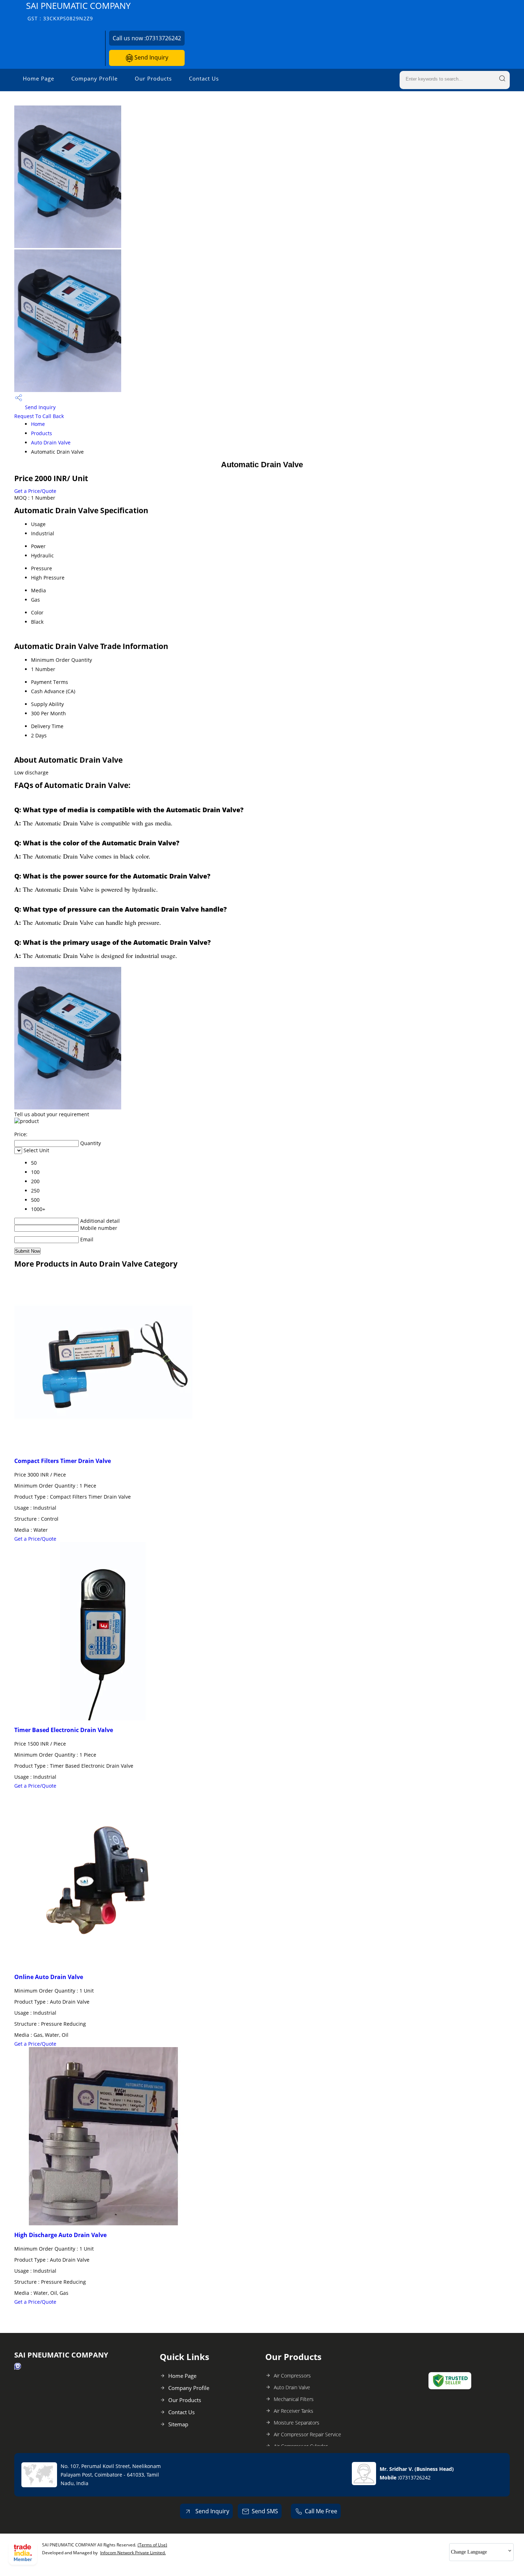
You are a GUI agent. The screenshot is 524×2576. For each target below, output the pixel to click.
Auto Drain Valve (51, 442)
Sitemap (178, 2424)
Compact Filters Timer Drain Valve (63, 1461)
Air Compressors (292, 2376)
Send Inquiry (151, 57)
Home (38, 424)
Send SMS (265, 2511)
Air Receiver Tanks (294, 2411)
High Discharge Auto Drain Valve (60, 2235)
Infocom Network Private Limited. (133, 2553)
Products (42, 433)
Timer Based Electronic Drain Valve (64, 1730)
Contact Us (204, 78)
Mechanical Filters (294, 2399)
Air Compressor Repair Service (307, 2434)
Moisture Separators (297, 2423)
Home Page (38, 78)
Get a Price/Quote (35, 491)
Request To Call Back (39, 416)
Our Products (153, 78)
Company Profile (94, 78)
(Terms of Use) (152, 2545)
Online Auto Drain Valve (49, 1977)
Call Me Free (321, 2511)
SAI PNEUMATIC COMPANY (78, 11)
